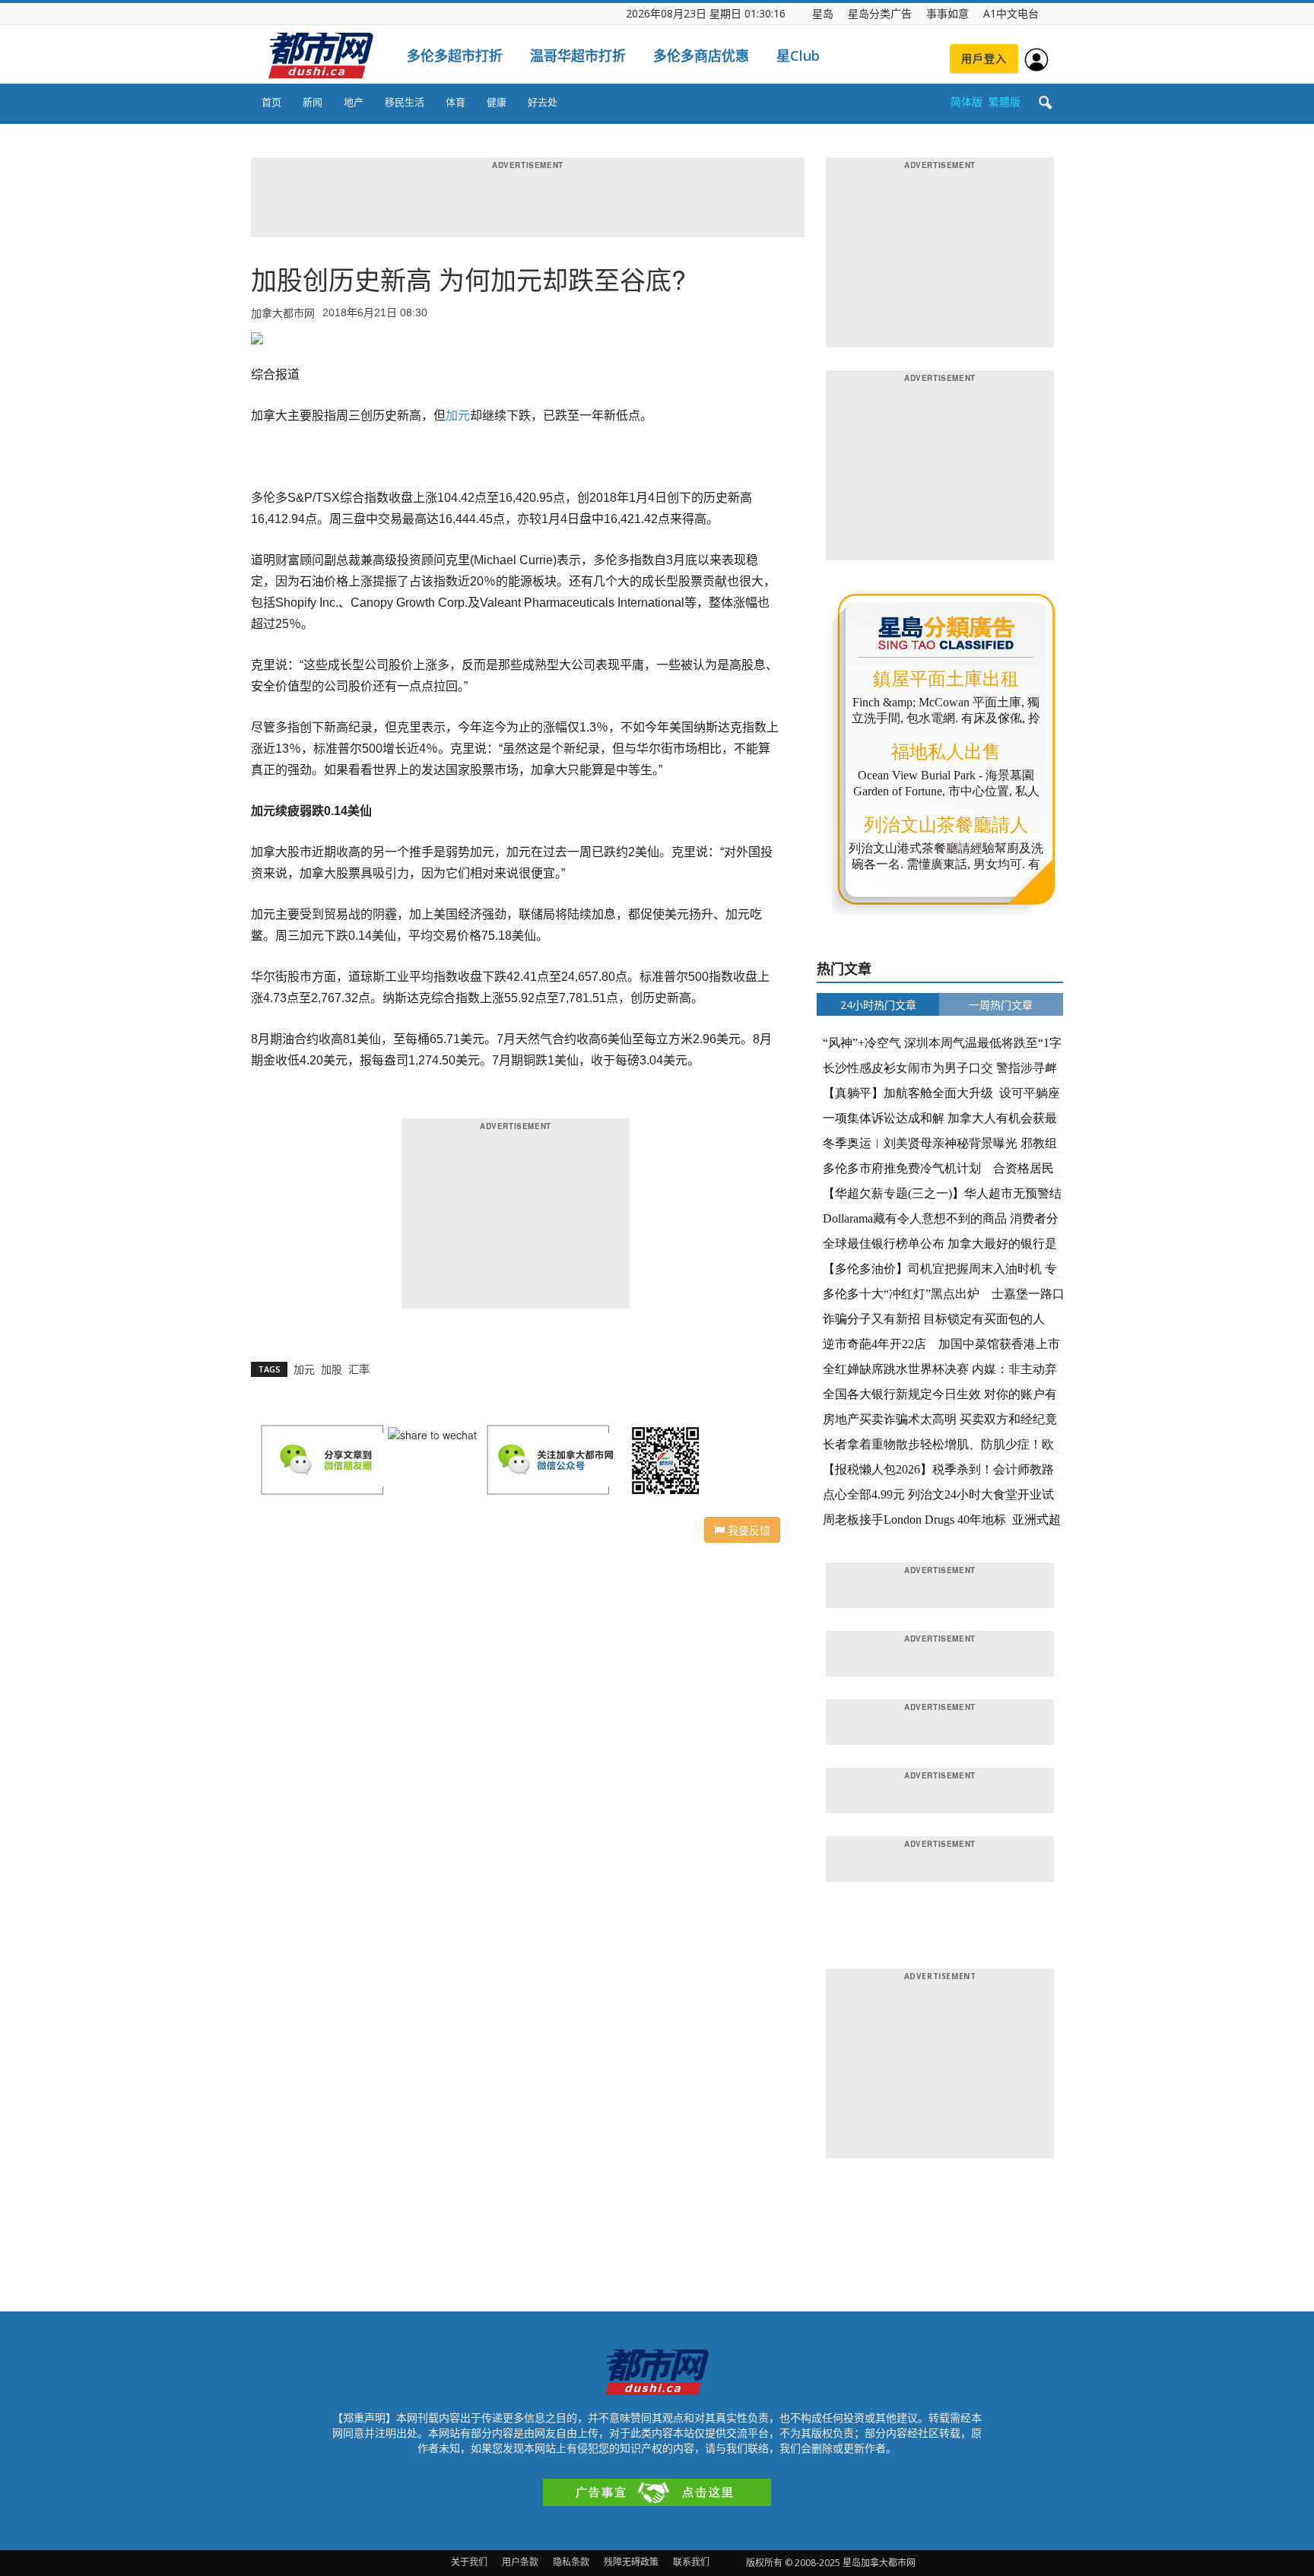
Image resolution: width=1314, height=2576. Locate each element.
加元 (458, 416)
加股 (332, 1369)
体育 (455, 102)
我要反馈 (747, 1530)
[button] (1045, 103)
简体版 (966, 102)
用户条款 (520, 2562)
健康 (497, 102)
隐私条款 (571, 2562)
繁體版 (1005, 102)
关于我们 (469, 2562)
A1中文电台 (1011, 13)
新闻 (313, 102)
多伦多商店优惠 (701, 56)
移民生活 (405, 102)
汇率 (359, 1369)
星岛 (823, 13)
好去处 (543, 102)
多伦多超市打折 (455, 56)
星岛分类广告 (880, 13)
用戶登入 (984, 58)
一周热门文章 (1001, 1005)
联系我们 (691, 2562)
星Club (798, 56)
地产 (354, 102)
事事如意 (947, 13)
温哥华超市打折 (578, 56)
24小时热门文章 (878, 1005)
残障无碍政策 (631, 2562)
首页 (271, 102)
